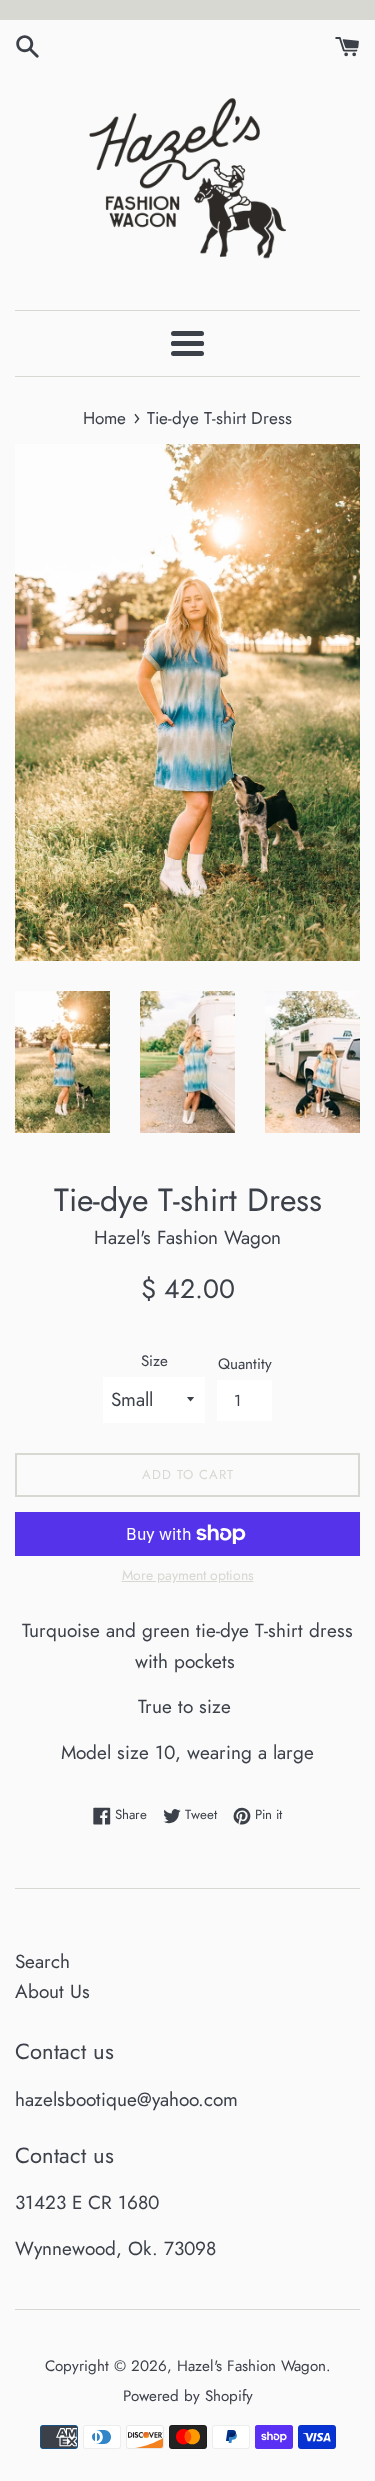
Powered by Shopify (188, 2396)
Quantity (245, 1364)
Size (154, 1361)
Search (42, 1961)
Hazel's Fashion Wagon (251, 2366)
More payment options (188, 1575)
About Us (52, 1991)
